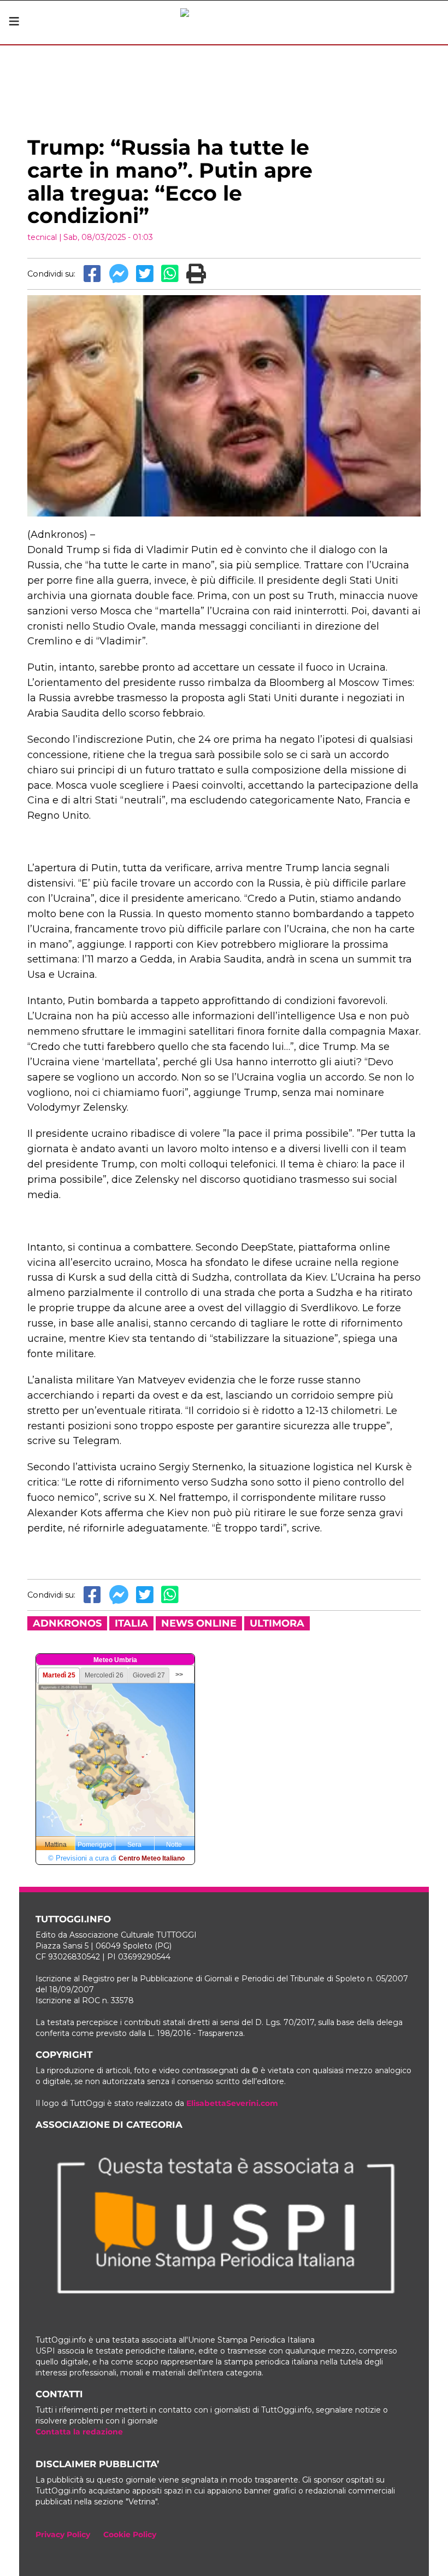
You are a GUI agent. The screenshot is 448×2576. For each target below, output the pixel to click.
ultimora (277, 1623)
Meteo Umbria (115, 1660)
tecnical (42, 237)
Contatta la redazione (79, 2432)
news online (199, 1623)
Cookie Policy (130, 2534)
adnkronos (67, 1623)
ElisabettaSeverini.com (232, 2103)
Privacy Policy (63, 2534)
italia (131, 1623)
